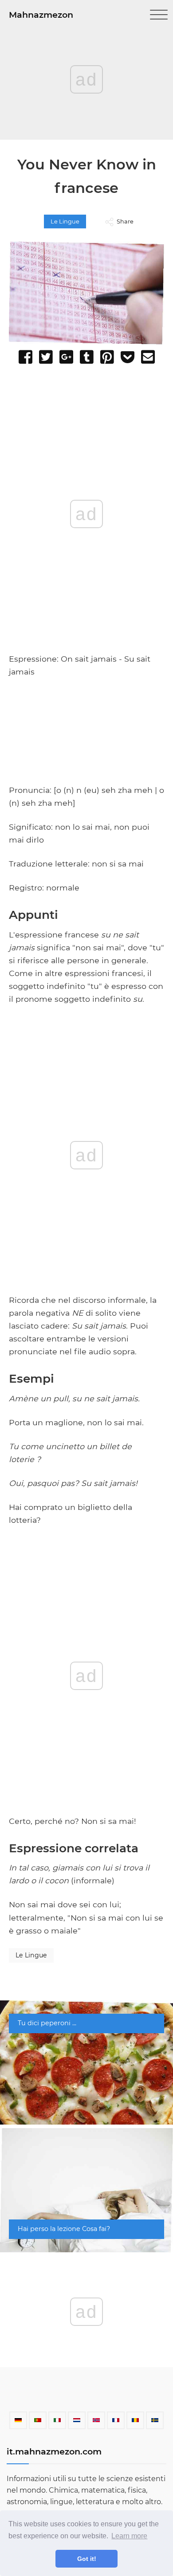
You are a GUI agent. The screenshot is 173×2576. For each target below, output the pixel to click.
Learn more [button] (129, 2536)
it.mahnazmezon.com (54, 2451)
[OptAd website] (133, 780)
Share (125, 222)
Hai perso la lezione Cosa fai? (64, 2229)
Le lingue (65, 222)
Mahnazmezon (41, 15)
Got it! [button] (87, 2559)
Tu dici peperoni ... (47, 2023)
